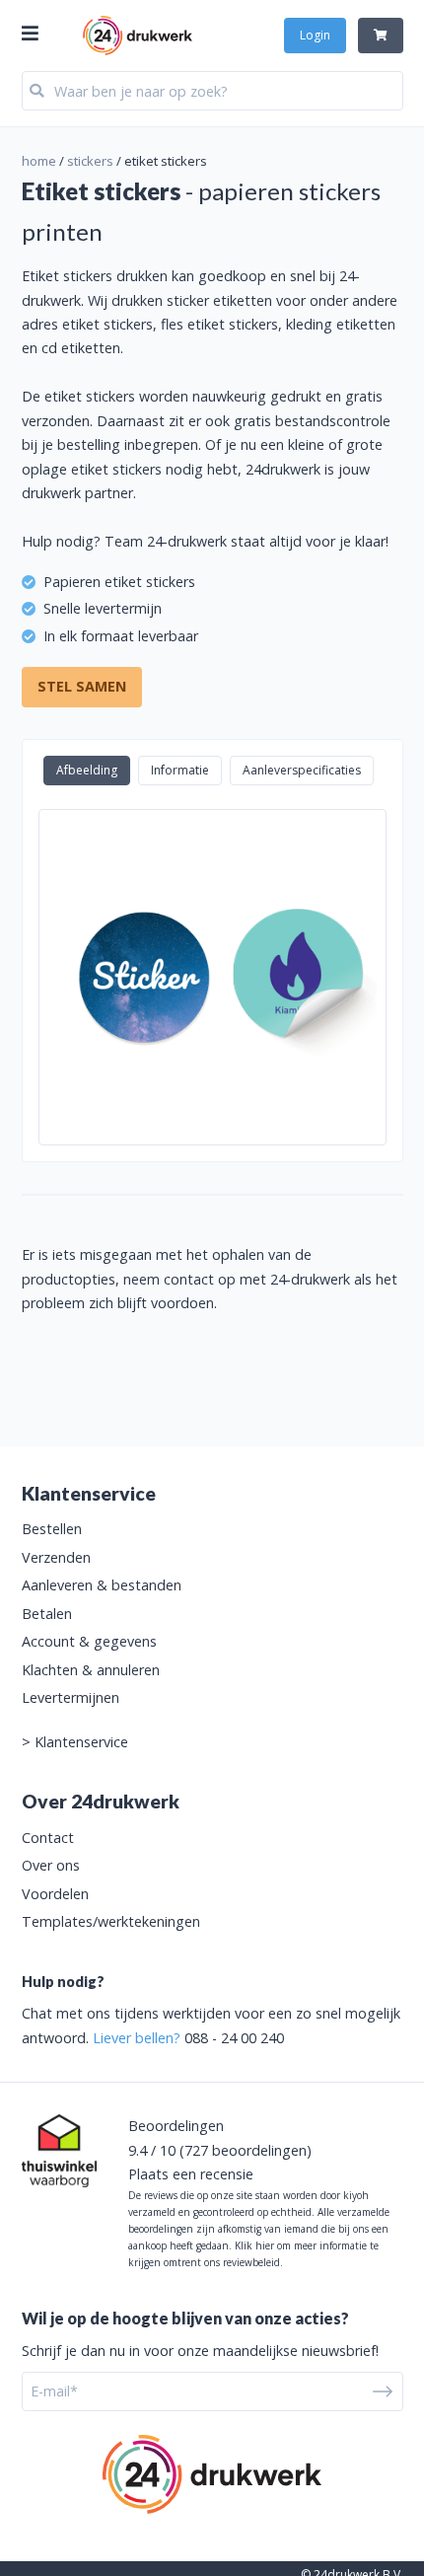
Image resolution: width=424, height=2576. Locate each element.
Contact (48, 1838)
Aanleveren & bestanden (102, 1585)
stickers (90, 161)
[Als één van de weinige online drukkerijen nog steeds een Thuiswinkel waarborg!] (59, 2151)
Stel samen (82, 686)
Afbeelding (87, 770)
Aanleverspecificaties (302, 770)
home (39, 161)
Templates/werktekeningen (111, 1921)
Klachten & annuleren (91, 1670)
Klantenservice (81, 1742)
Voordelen (55, 1894)
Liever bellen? (137, 2038)
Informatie (180, 770)
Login (315, 35)
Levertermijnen (71, 1697)
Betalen (47, 1614)
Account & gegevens (89, 1641)
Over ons (51, 1865)
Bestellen (52, 1529)
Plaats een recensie (191, 2174)
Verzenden (56, 1557)
